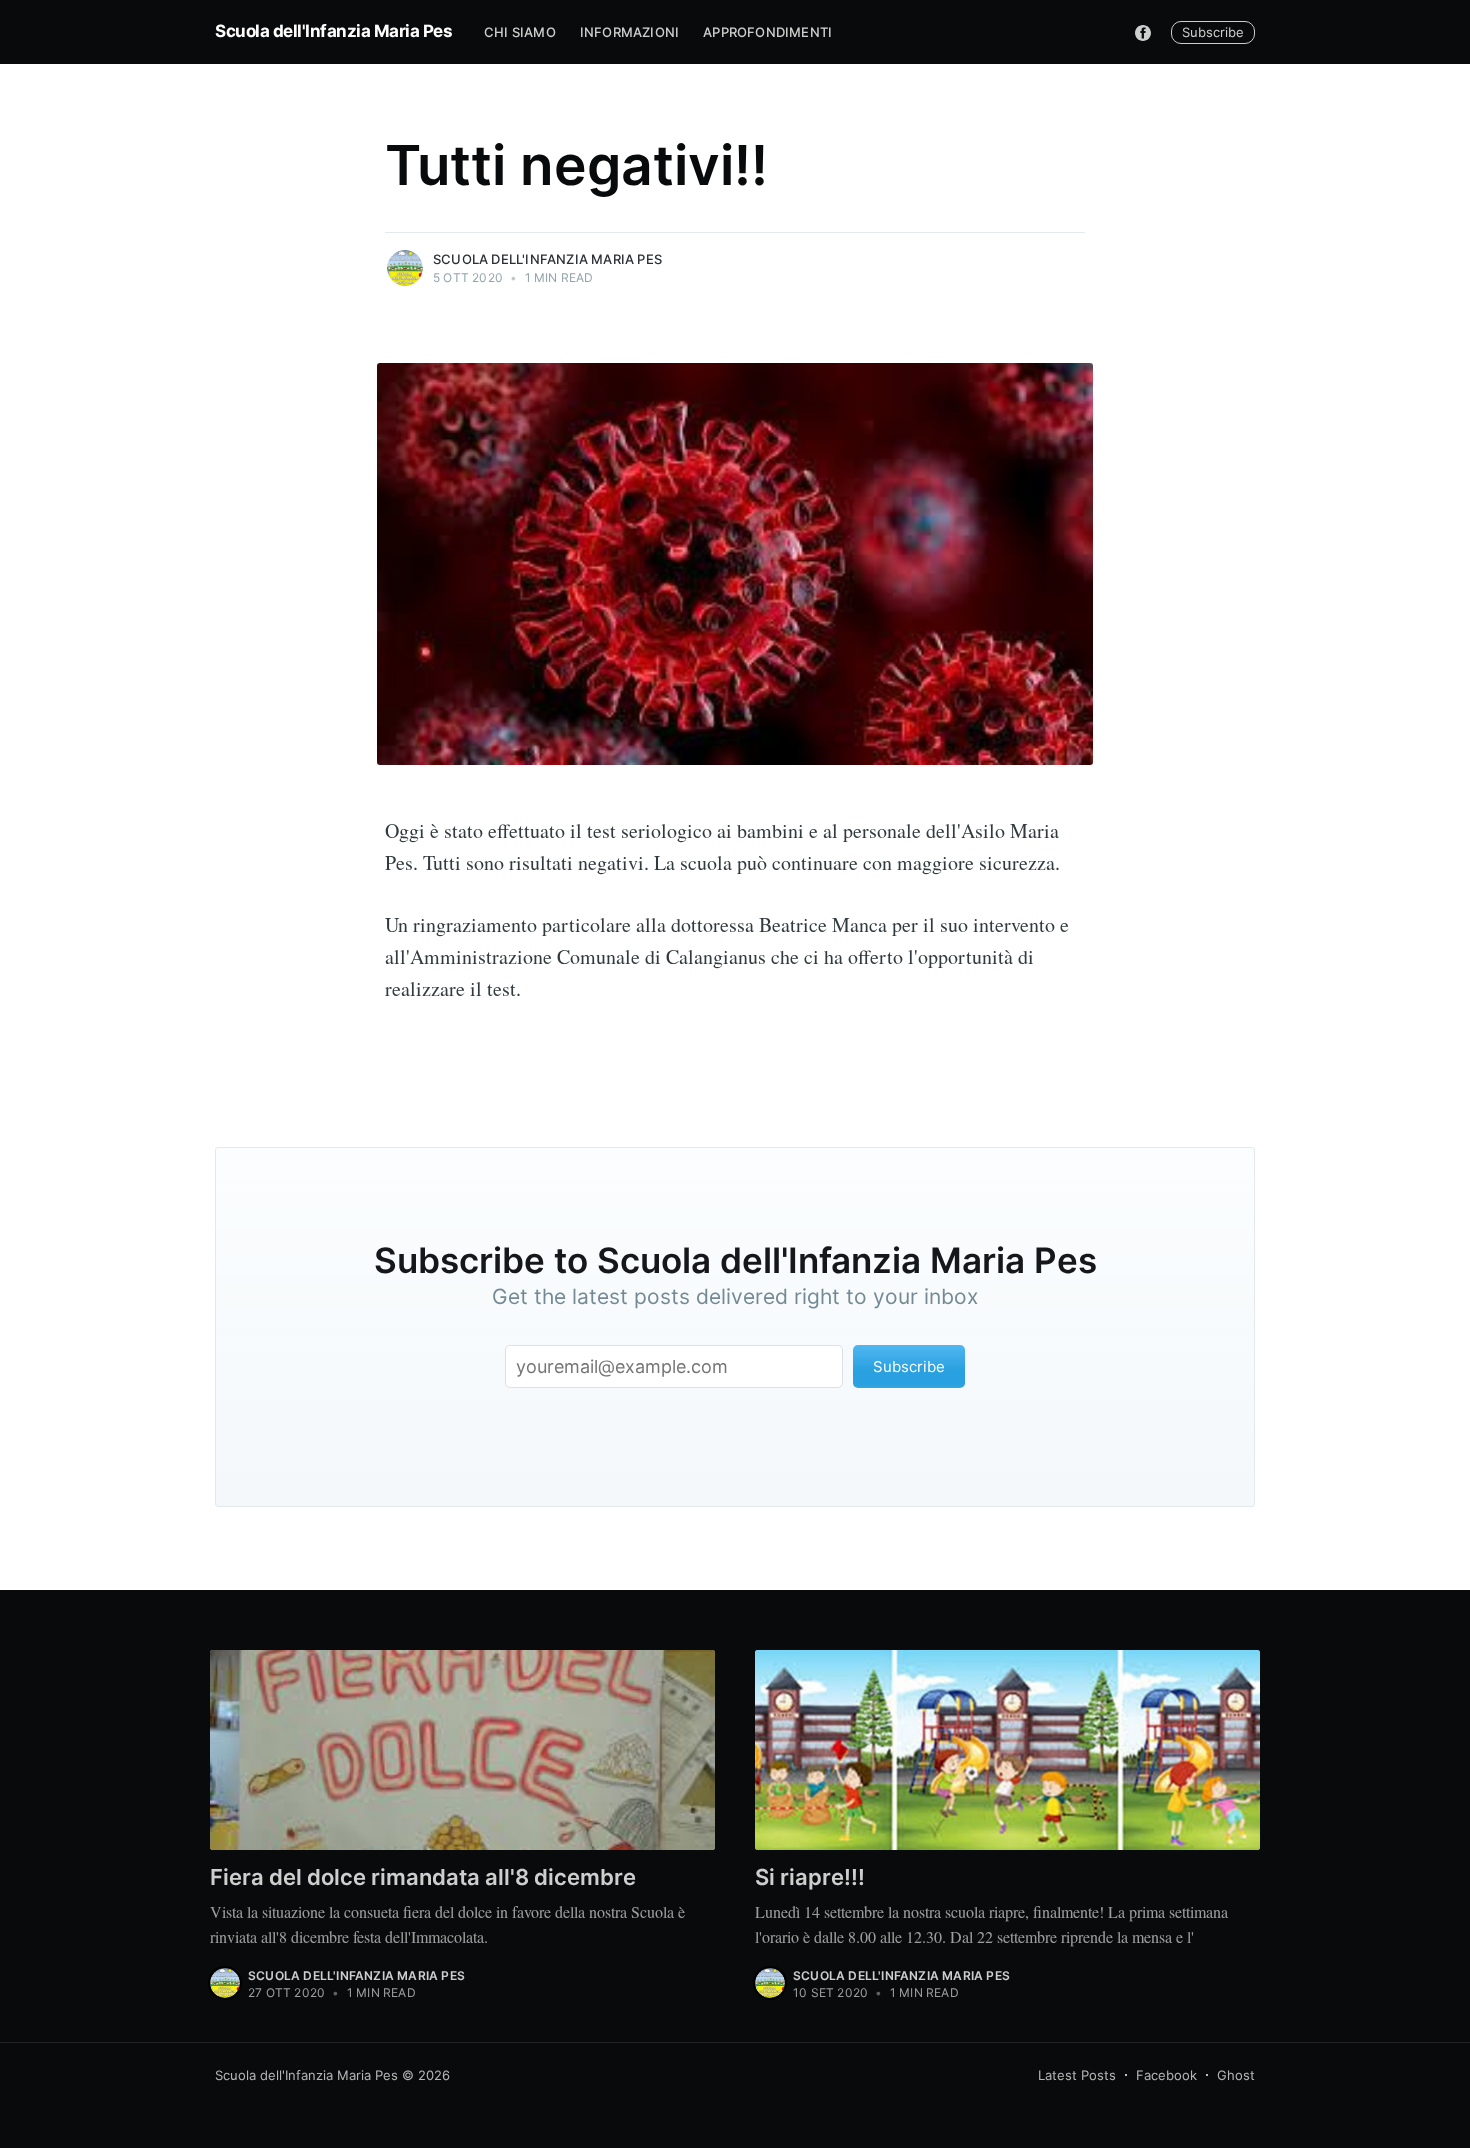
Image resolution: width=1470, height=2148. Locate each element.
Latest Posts (1077, 2075)
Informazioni (629, 32)
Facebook (1166, 2075)
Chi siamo (520, 32)
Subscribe (1213, 32)
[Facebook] (1143, 32)
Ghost (1236, 2075)
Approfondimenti (767, 32)
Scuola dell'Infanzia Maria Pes (333, 31)
